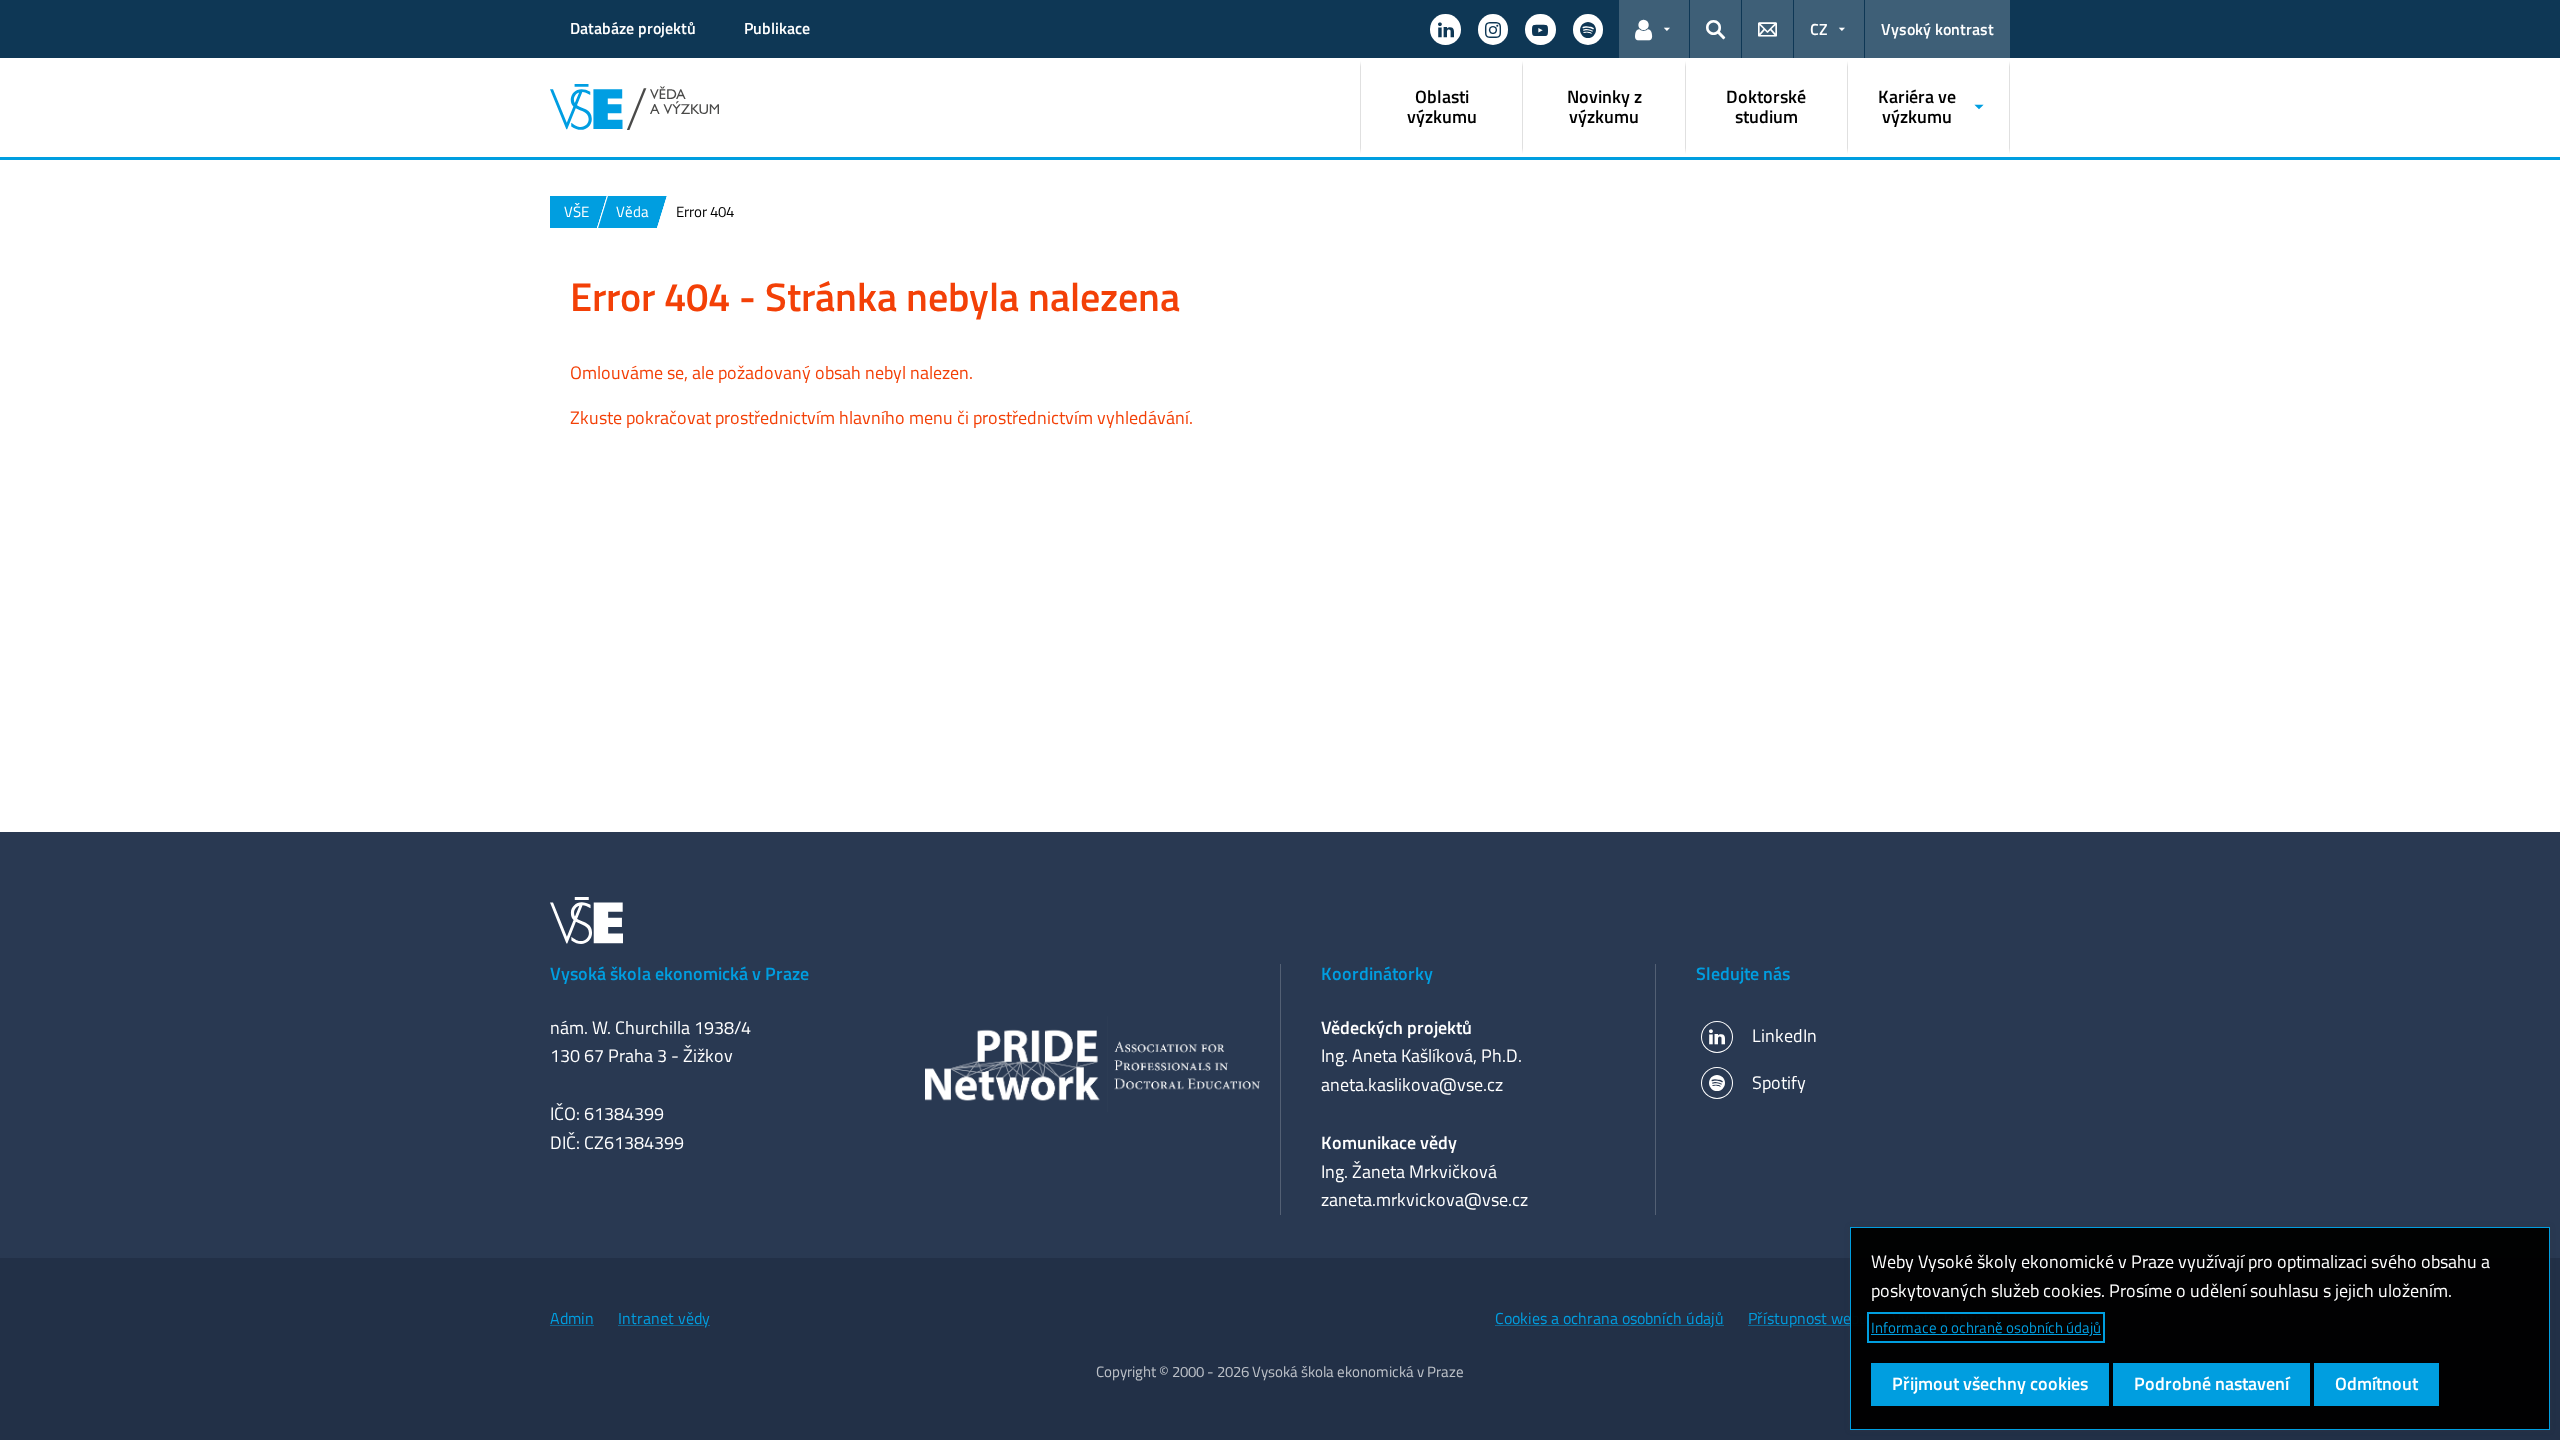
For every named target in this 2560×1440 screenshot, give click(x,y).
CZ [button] (1819, 29)
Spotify (1779, 1082)
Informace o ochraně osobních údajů (1986, 1327)
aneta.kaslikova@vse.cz (1412, 1084)
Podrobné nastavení (2211, 1383)
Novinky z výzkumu (1604, 106)
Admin (572, 1318)
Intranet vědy (664, 1318)
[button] (1445, 29)
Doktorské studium (1766, 106)
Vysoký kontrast (1937, 29)
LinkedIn (1784, 1035)
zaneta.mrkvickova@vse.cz (1424, 1199)
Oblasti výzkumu (1442, 106)
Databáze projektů (633, 28)
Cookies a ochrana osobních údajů (1609, 1318)
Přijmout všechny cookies (1990, 1383)
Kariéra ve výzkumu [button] (1917, 106)
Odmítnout (2376, 1383)
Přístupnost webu (1808, 1318)
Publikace (777, 28)
